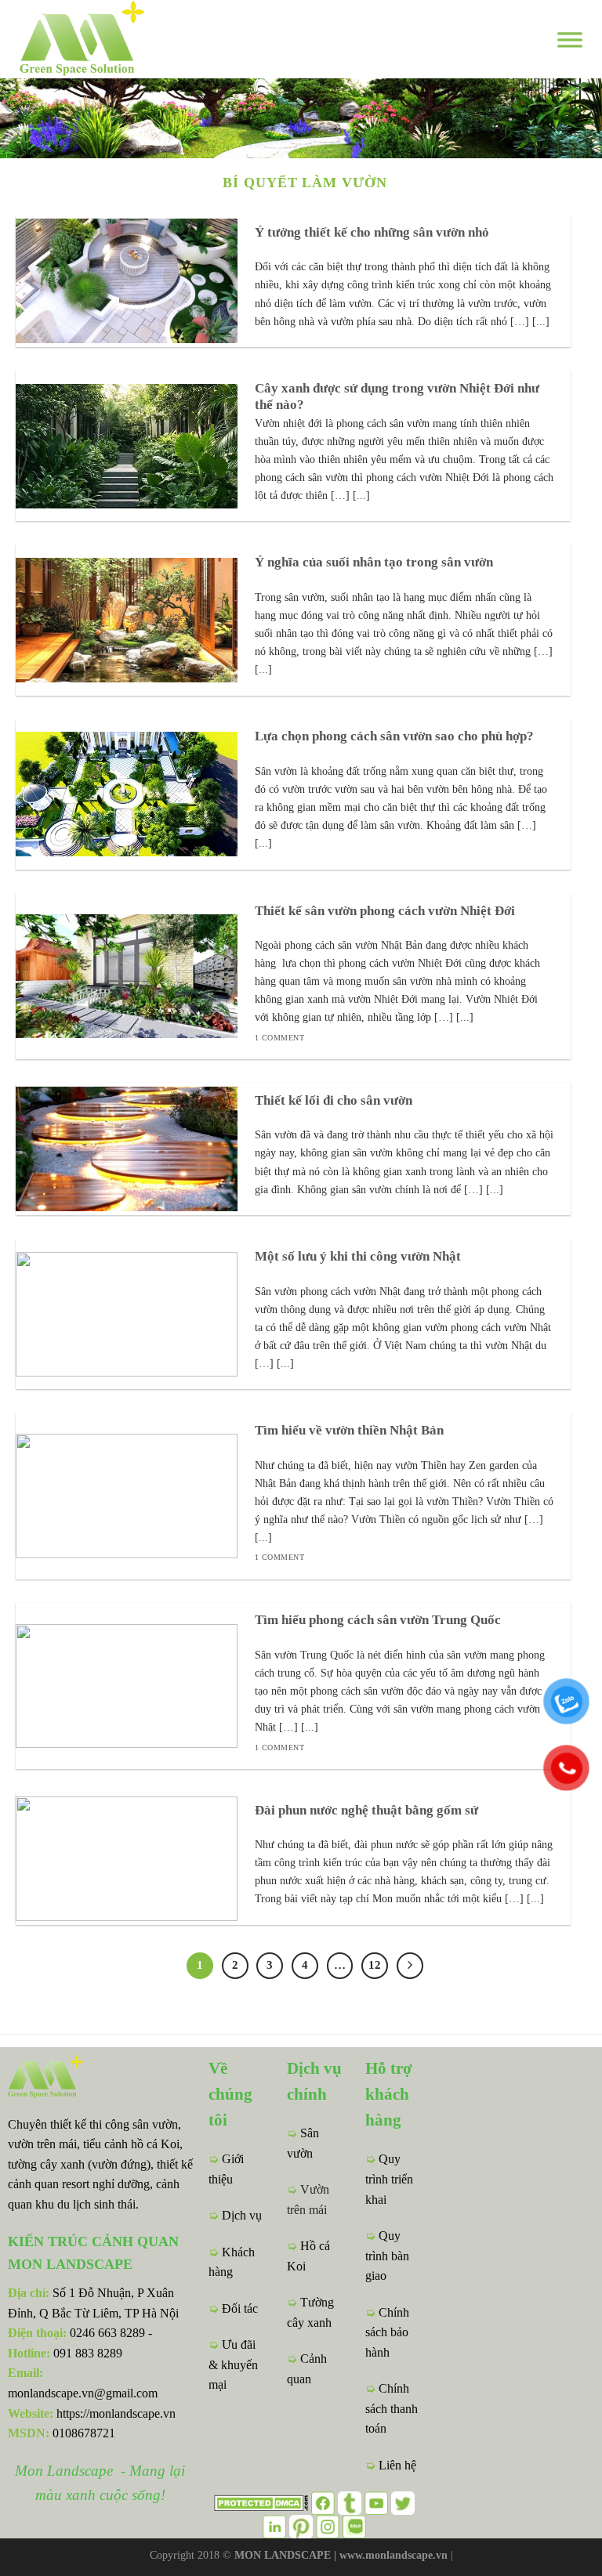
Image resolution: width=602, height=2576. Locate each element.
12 (375, 1965)
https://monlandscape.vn (116, 2413)
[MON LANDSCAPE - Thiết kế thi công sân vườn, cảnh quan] (110, 39)
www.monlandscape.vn (393, 2555)
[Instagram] (328, 2525)
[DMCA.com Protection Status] (261, 2501)
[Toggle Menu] (570, 39)
